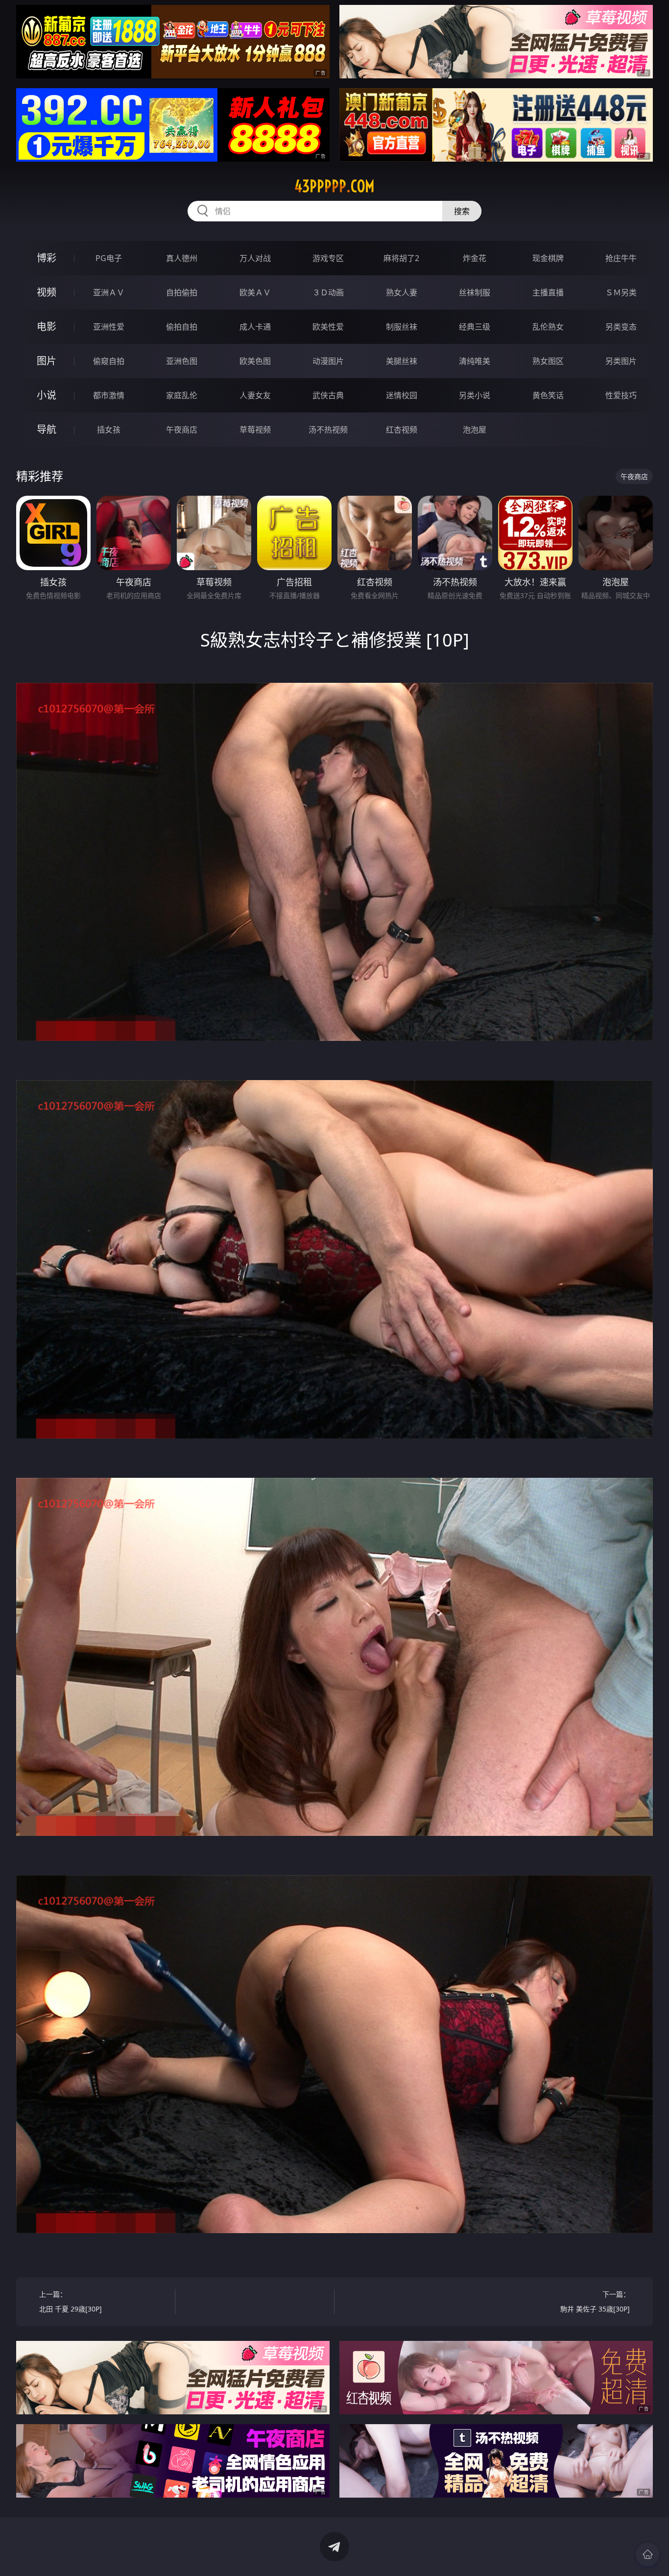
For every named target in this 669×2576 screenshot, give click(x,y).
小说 (47, 395)
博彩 (47, 258)
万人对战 (255, 258)
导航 (47, 429)
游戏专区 (328, 258)
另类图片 (621, 361)
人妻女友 (255, 395)
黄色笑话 (548, 395)
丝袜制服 (475, 292)
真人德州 (182, 258)
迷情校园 (402, 395)
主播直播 (548, 292)
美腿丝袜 (402, 361)
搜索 (462, 211)
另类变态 (621, 327)
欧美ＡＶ (255, 292)
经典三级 (475, 327)
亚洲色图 (182, 361)
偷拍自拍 (182, 327)
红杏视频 (402, 430)
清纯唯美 (475, 361)
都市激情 (109, 395)
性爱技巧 (621, 395)
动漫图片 (328, 361)
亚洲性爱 (109, 327)
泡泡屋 (475, 430)
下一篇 (595, 2301)
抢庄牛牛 (621, 258)
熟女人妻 (402, 292)
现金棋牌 (548, 258)
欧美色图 (255, 361)
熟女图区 (548, 361)
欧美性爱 (328, 327)
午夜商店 (182, 430)
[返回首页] (647, 2554)
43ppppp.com (334, 186)
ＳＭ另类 (621, 292)
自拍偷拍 (182, 292)
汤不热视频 (328, 430)
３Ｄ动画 (328, 292)
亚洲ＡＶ (109, 292)
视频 (47, 292)
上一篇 (71, 2301)
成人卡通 (255, 327)
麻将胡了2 (401, 258)
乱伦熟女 (548, 327)
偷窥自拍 (109, 361)
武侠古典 (328, 395)
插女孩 (109, 430)
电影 (47, 326)
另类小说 (475, 395)
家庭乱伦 (182, 395)
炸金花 (475, 258)
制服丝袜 (402, 327)
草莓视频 (255, 430)
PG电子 (109, 258)
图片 (47, 361)
